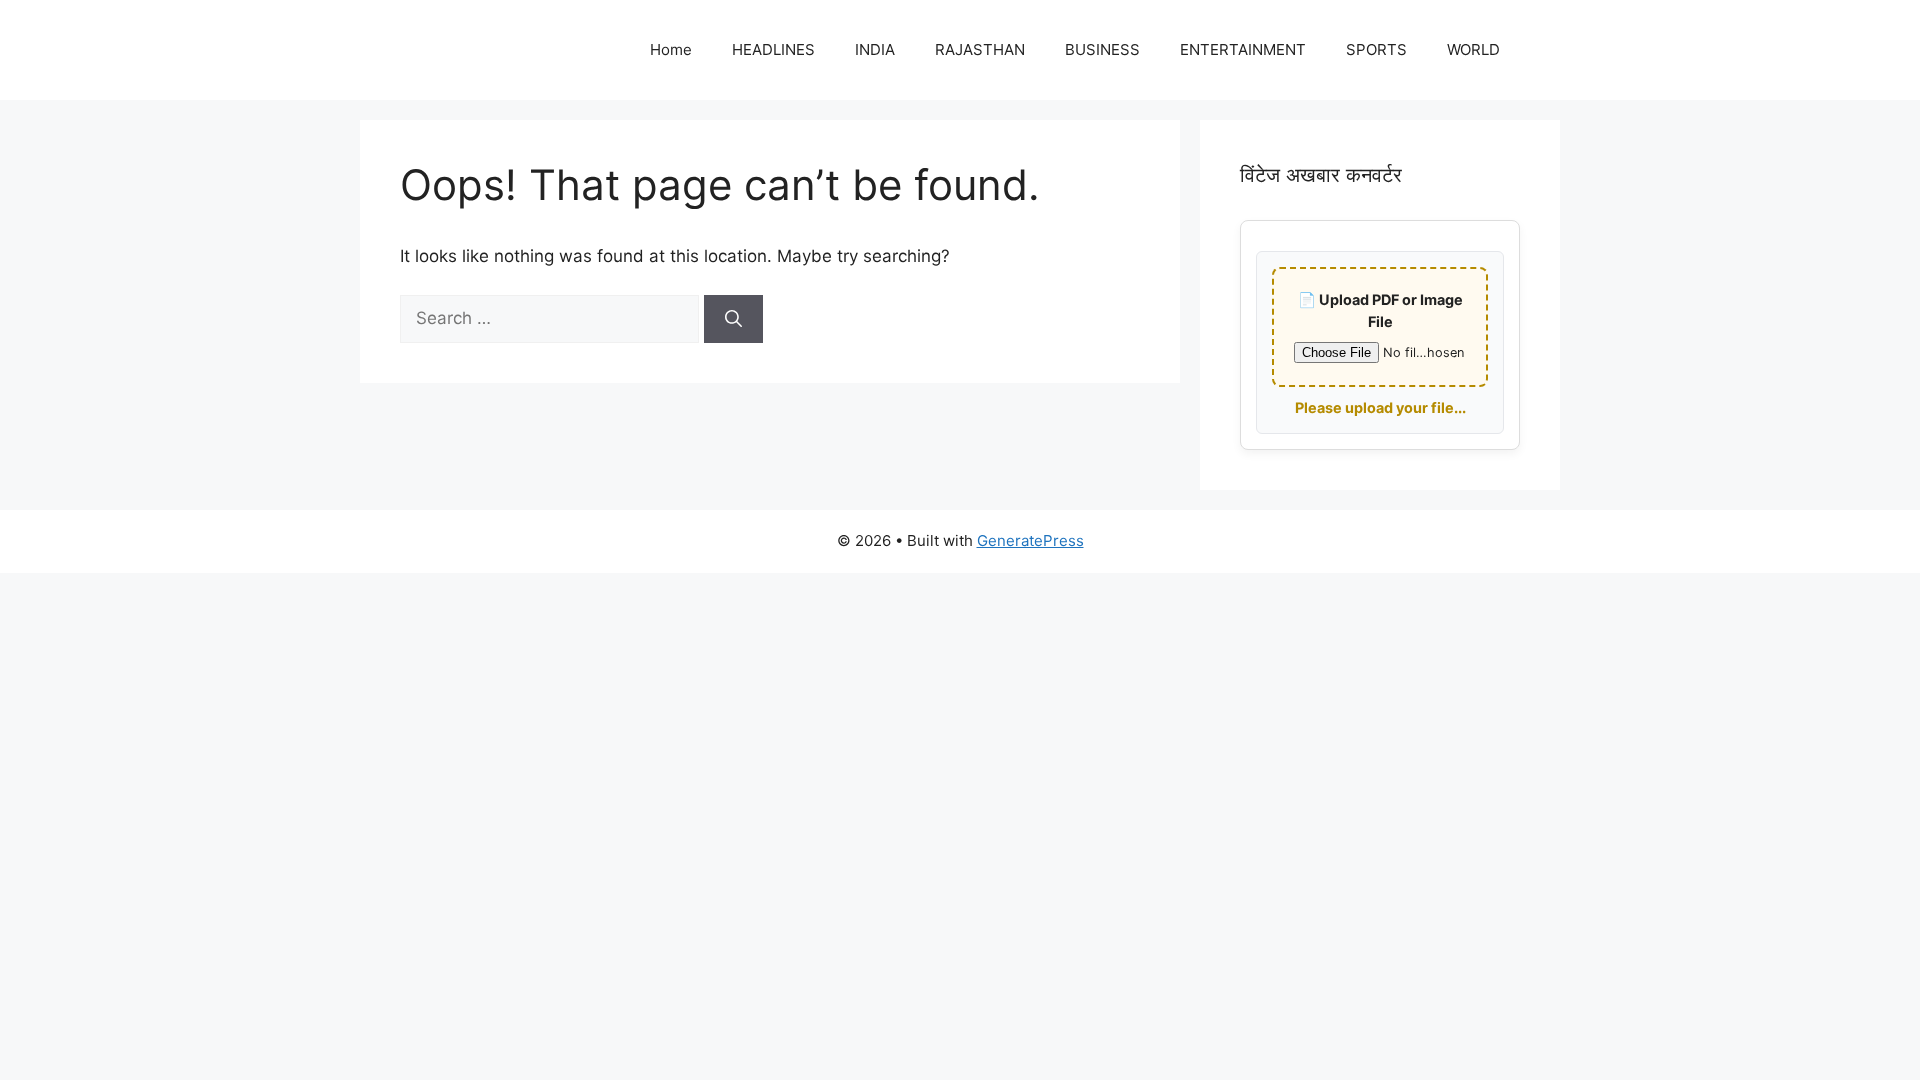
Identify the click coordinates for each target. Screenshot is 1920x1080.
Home (671, 49)
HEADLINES (773, 49)
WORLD (1473, 49)
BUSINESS (1102, 49)
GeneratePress (1030, 540)
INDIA (875, 49)
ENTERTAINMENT (1243, 49)
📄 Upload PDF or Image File (1380, 310)
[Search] (733, 319)
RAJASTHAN (980, 49)
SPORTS (1376, 49)
